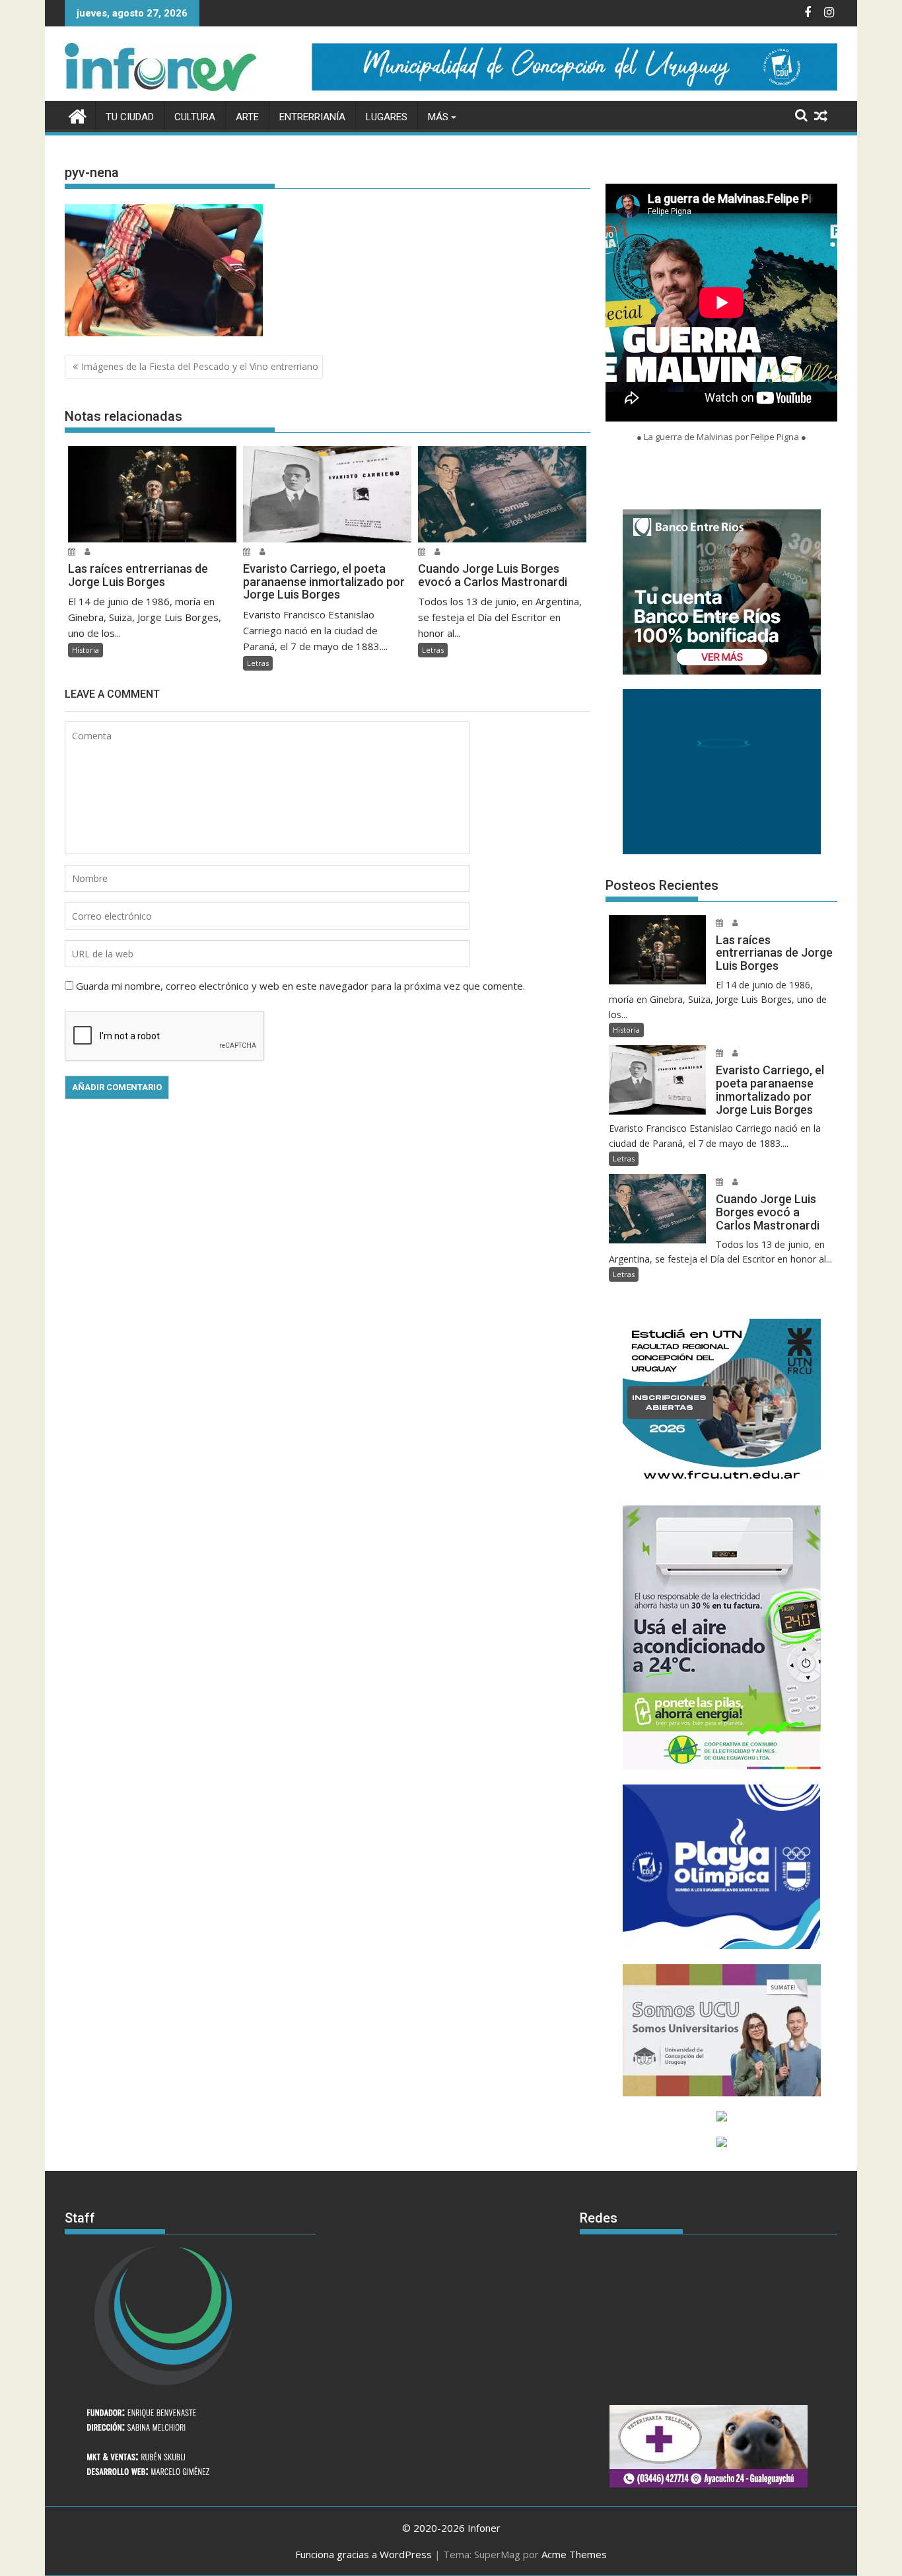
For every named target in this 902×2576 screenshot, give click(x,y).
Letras (258, 663)
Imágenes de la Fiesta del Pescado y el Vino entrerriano (200, 366)
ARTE (247, 117)
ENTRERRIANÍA (312, 117)
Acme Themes (574, 2554)
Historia (86, 650)
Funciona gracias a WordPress (364, 2554)
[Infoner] (78, 115)
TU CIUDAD (130, 117)
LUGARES (387, 117)
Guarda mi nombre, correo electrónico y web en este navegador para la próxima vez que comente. (300, 986)
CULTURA (195, 117)
